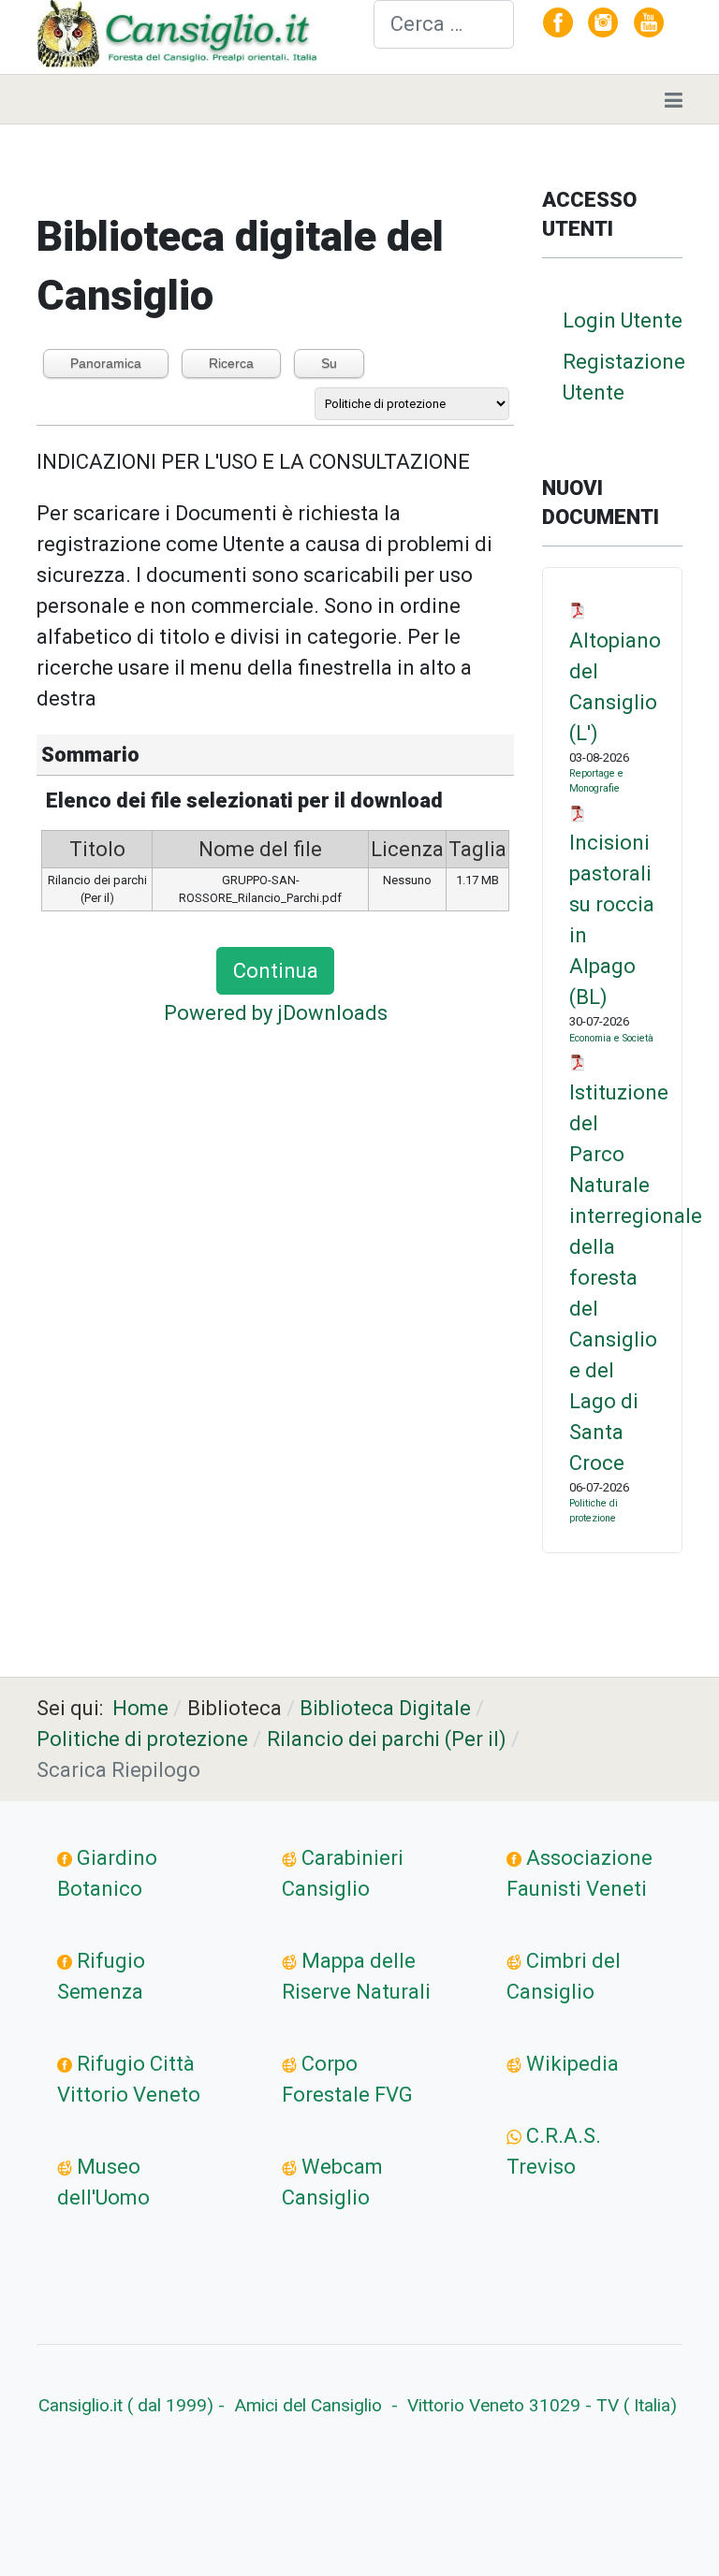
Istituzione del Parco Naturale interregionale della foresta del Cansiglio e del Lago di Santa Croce (636, 1278)
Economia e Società (611, 1038)
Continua (276, 971)
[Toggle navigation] (674, 99)
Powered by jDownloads (276, 1013)
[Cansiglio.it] (181, 35)
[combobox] (444, 24)
